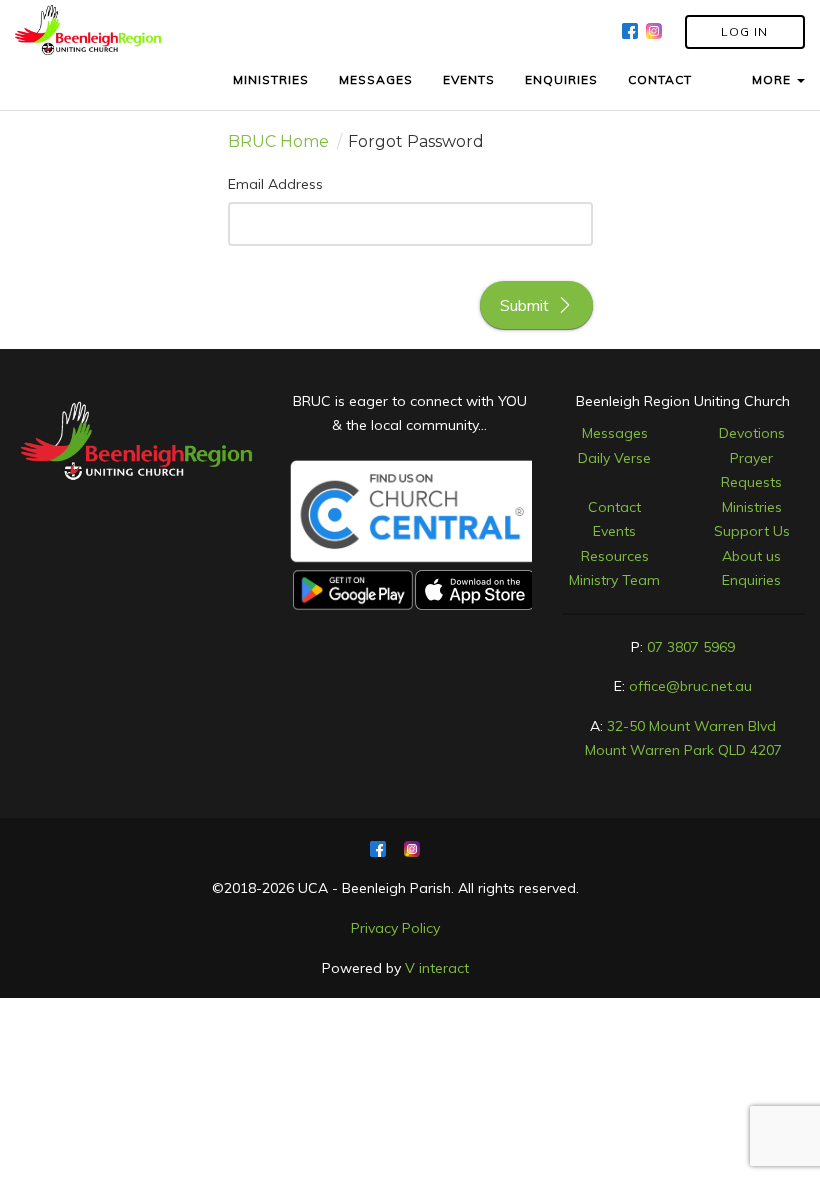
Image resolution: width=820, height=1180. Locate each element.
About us (751, 556)
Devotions (752, 433)
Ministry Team (614, 580)
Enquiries (751, 580)
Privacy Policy (395, 928)
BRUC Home (278, 141)
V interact (437, 968)
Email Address (275, 184)
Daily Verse (614, 458)
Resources (615, 556)
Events (614, 531)
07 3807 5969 (691, 647)
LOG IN (744, 31)
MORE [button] (773, 79)
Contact (614, 507)
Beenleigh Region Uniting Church (683, 401)
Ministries (752, 507)
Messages (615, 433)
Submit (524, 305)
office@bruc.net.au (690, 686)
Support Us (752, 531)
